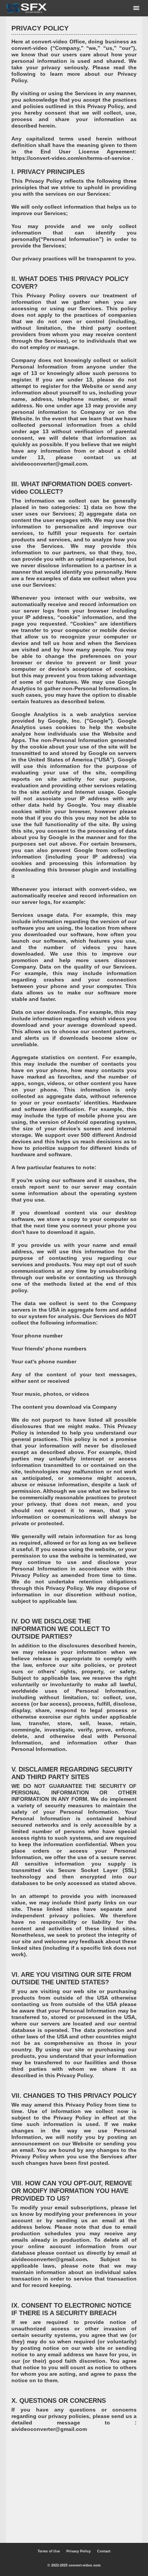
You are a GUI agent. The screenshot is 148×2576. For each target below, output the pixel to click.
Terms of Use (49, 2551)
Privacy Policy (79, 2551)
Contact (104, 2551)
